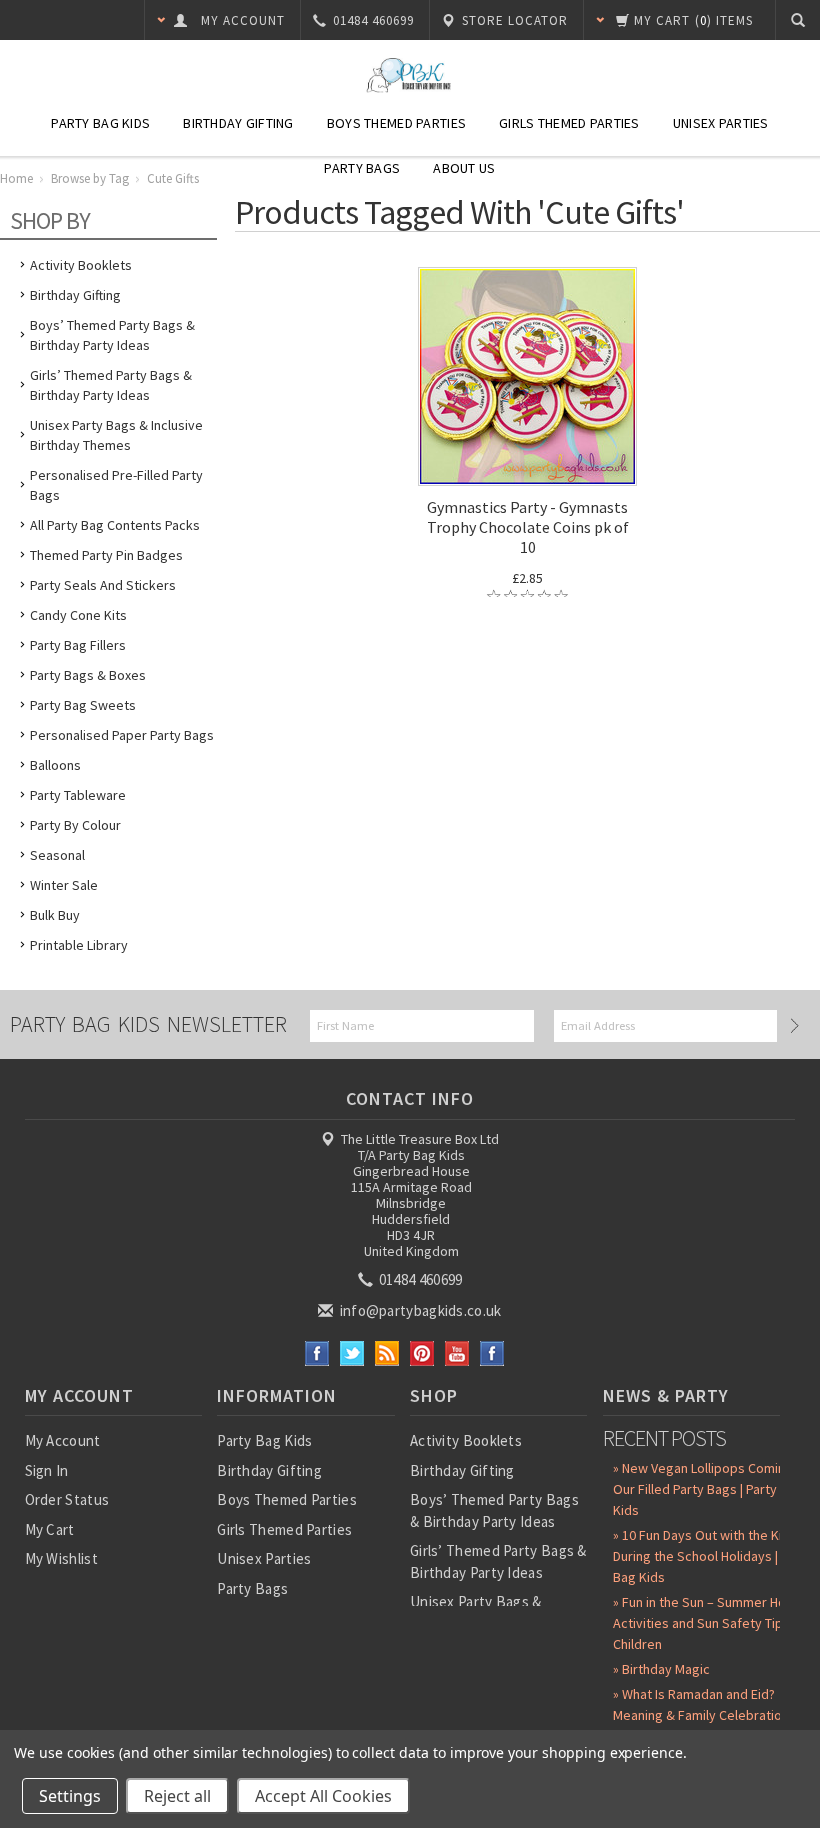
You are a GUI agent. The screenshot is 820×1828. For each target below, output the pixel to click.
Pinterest (422, 1353)
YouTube (457, 1353)
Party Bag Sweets (83, 705)
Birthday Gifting (238, 123)
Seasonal (57, 855)
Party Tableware (78, 795)
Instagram (492, 1353)
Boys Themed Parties (396, 123)
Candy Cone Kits (78, 615)
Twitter (352, 1353)
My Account (63, 1440)
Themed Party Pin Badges (106, 555)
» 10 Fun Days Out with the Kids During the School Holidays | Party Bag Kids (712, 1556)
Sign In (47, 1470)
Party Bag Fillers (78, 645)
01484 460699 (419, 1279)
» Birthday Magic (661, 1669)
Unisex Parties (721, 123)
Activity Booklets (81, 265)
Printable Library (79, 945)
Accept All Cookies (323, 1796)
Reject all (177, 1796)
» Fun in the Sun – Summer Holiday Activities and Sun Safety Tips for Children (713, 1623)
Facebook (317, 1353)
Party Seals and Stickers (103, 585)
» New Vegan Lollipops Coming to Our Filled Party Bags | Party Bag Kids (711, 1489)
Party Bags (362, 168)
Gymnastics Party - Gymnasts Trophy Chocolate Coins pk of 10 (528, 527)
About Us (464, 168)
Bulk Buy (55, 915)
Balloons (55, 765)
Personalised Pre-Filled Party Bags (116, 485)
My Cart (50, 1529)
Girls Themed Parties (569, 123)
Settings (70, 1796)
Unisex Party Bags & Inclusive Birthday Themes (116, 435)
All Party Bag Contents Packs (115, 525)
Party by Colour (75, 825)
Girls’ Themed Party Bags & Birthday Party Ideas (111, 385)
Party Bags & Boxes (88, 675)
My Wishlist (61, 1558)
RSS (387, 1353)
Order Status (67, 1499)
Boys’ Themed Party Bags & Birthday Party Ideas (112, 335)
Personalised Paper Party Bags (122, 735)
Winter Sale (64, 885)
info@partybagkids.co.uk (418, 1310)
